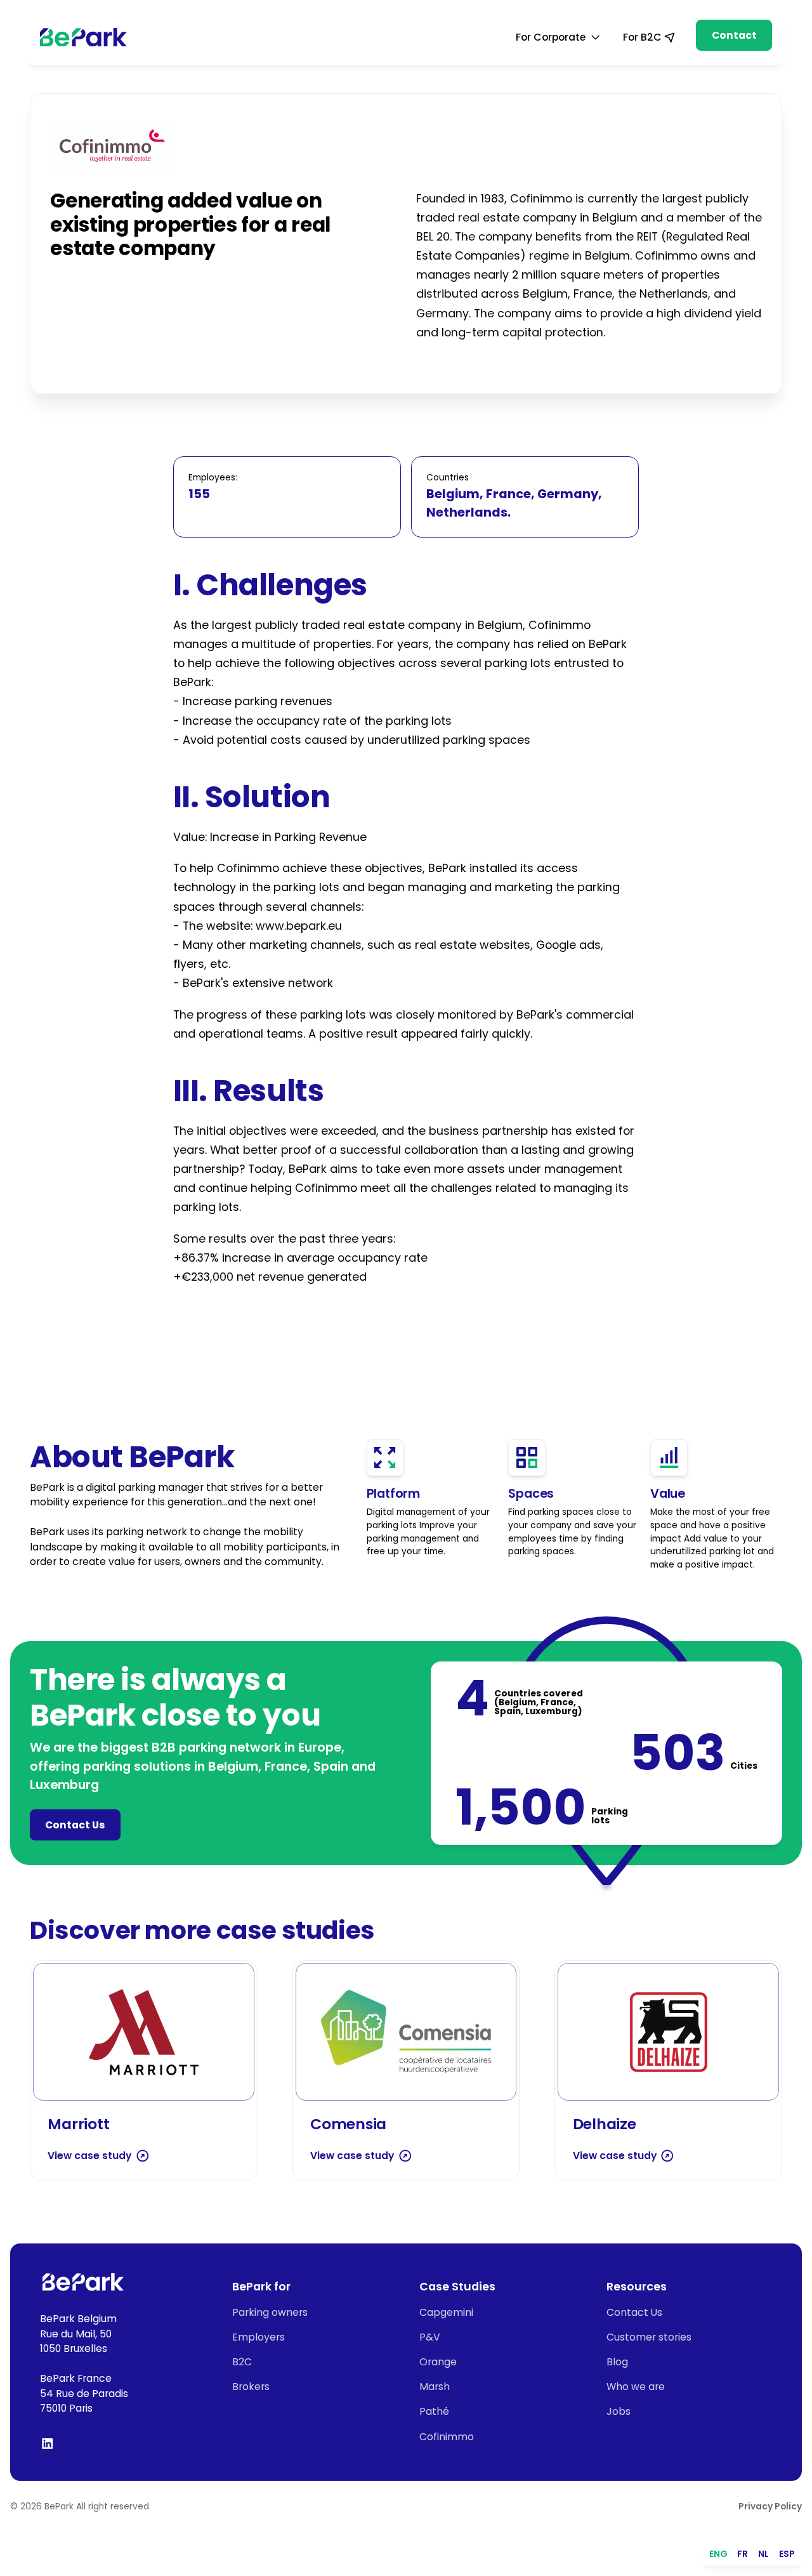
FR (743, 2554)
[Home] (83, 37)
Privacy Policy (770, 2507)
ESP (787, 2554)
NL (763, 2554)
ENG (718, 2554)
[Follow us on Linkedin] (48, 2443)
